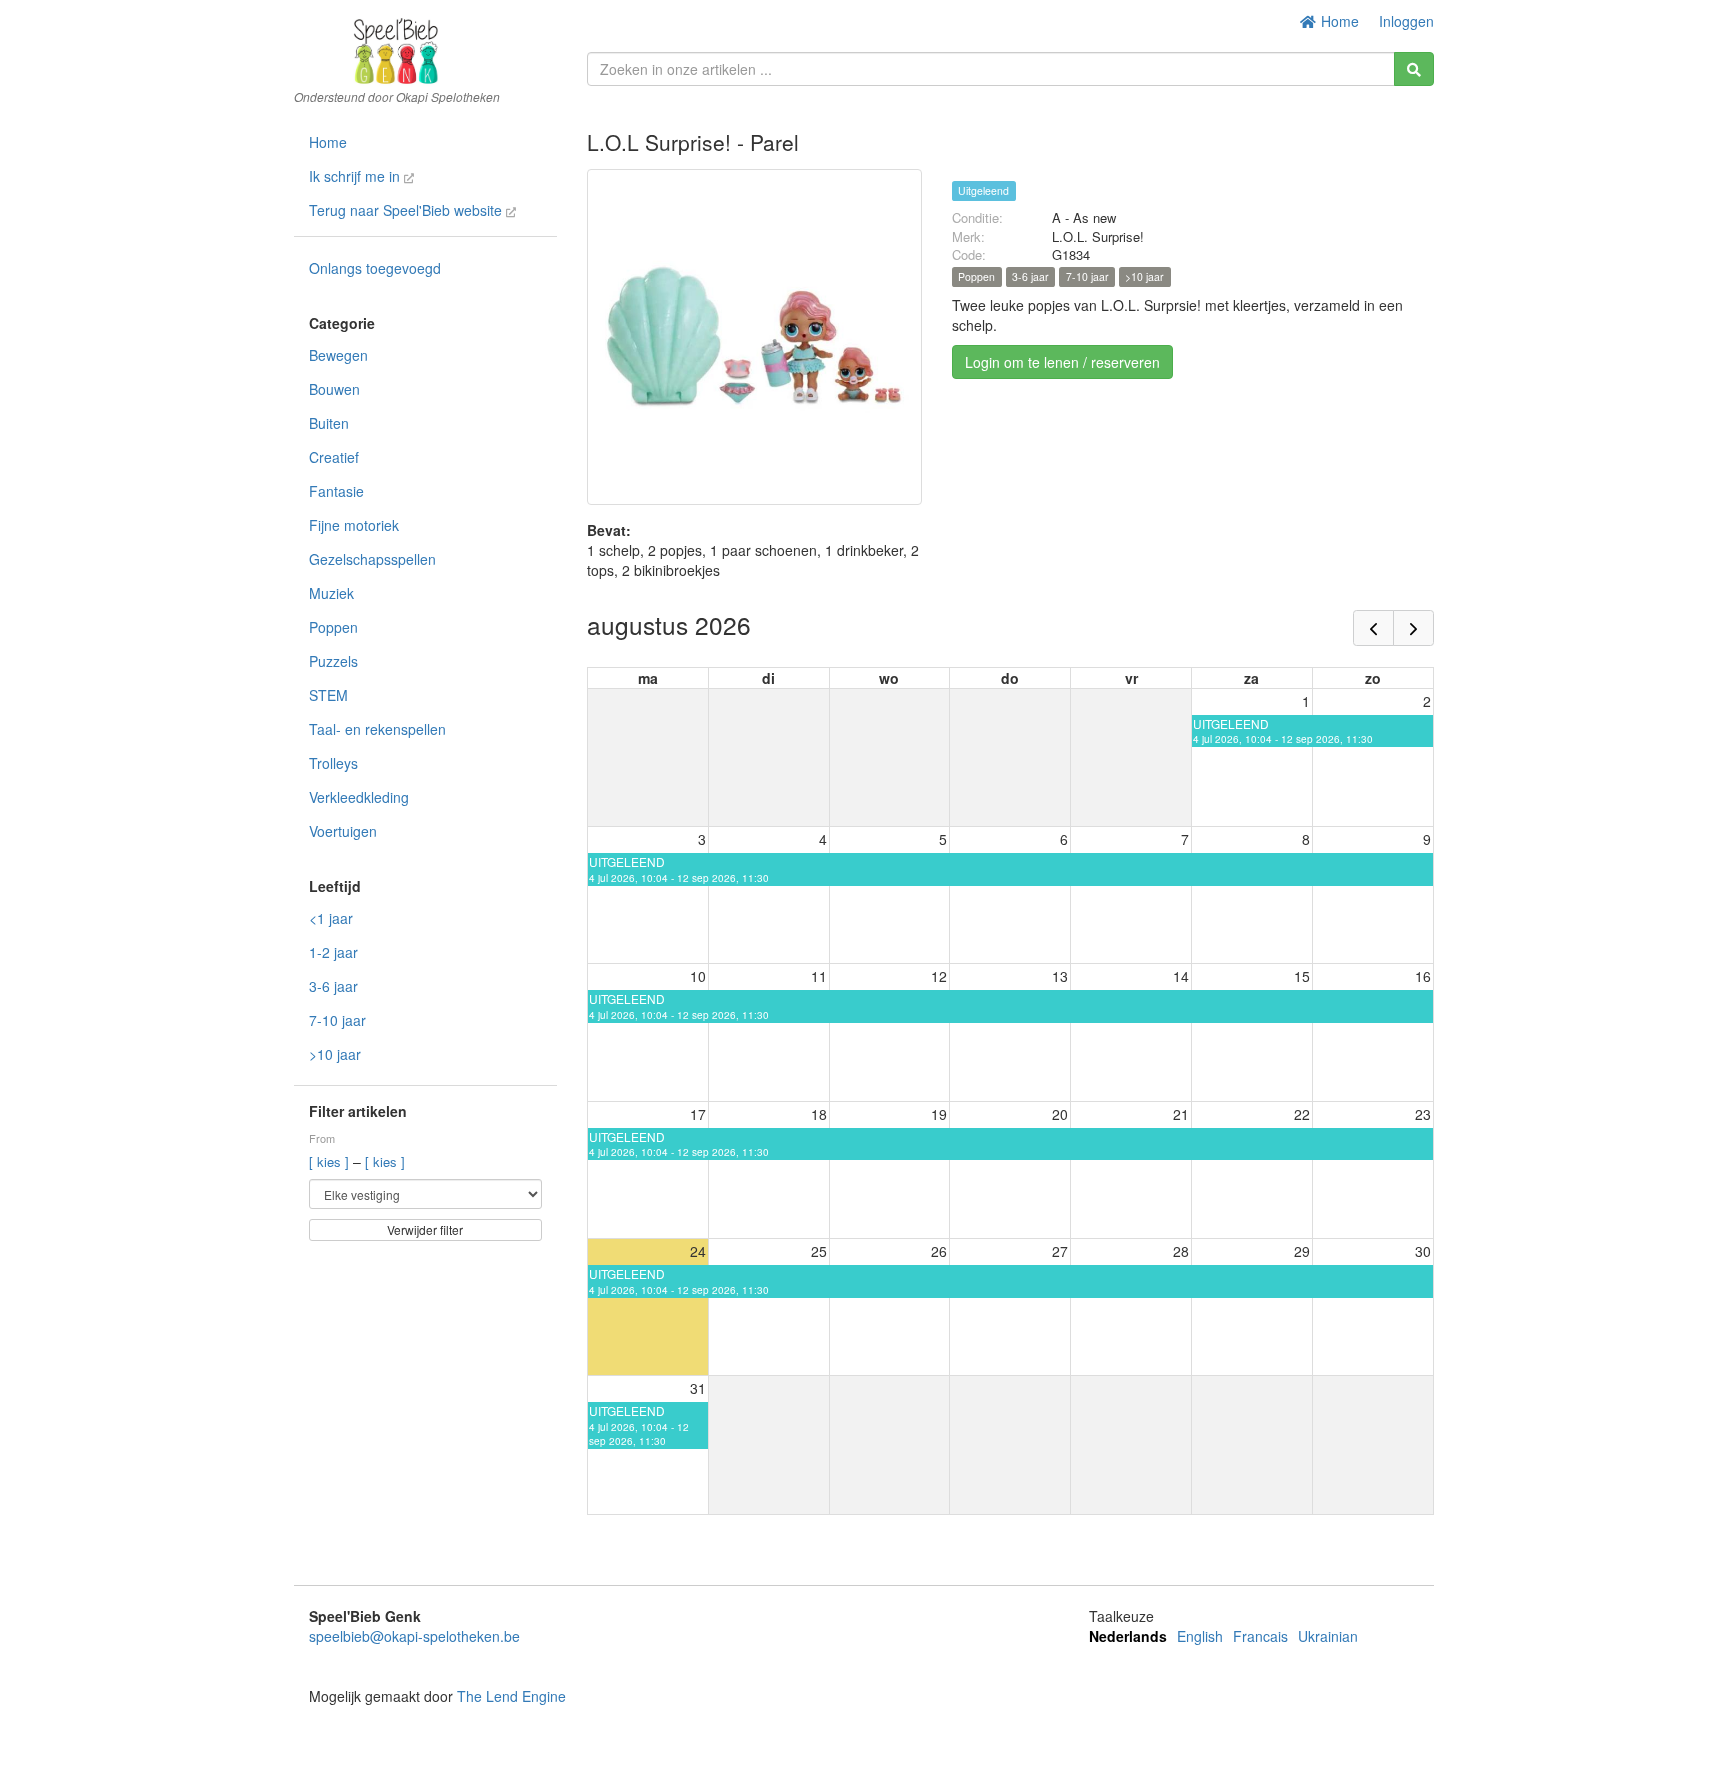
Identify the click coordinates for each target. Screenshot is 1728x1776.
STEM (328, 695)
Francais (1260, 1636)
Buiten (329, 423)
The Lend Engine (511, 1696)
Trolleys (333, 763)
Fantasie (336, 491)
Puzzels (333, 661)
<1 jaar (331, 918)
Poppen (333, 627)
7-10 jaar (337, 1020)
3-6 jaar (333, 986)
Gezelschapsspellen (372, 559)
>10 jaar (335, 1054)
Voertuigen (343, 831)
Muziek (331, 593)
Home (1338, 21)
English (1200, 1636)
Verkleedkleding (359, 797)
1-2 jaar (333, 952)
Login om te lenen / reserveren (1062, 362)
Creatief (334, 457)
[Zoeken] (1414, 69)
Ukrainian (1328, 1636)
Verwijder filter (425, 1229)
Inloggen (1406, 21)
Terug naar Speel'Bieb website (407, 210)
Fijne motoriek (354, 525)
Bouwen (334, 389)
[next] (1413, 628)
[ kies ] (331, 1161)
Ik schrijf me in (356, 176)
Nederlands (1128, 1636)
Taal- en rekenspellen (377, 729)
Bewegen (338, 355)
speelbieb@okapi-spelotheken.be (414, 1636)
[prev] (1373, 628)
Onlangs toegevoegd (375, 268)
